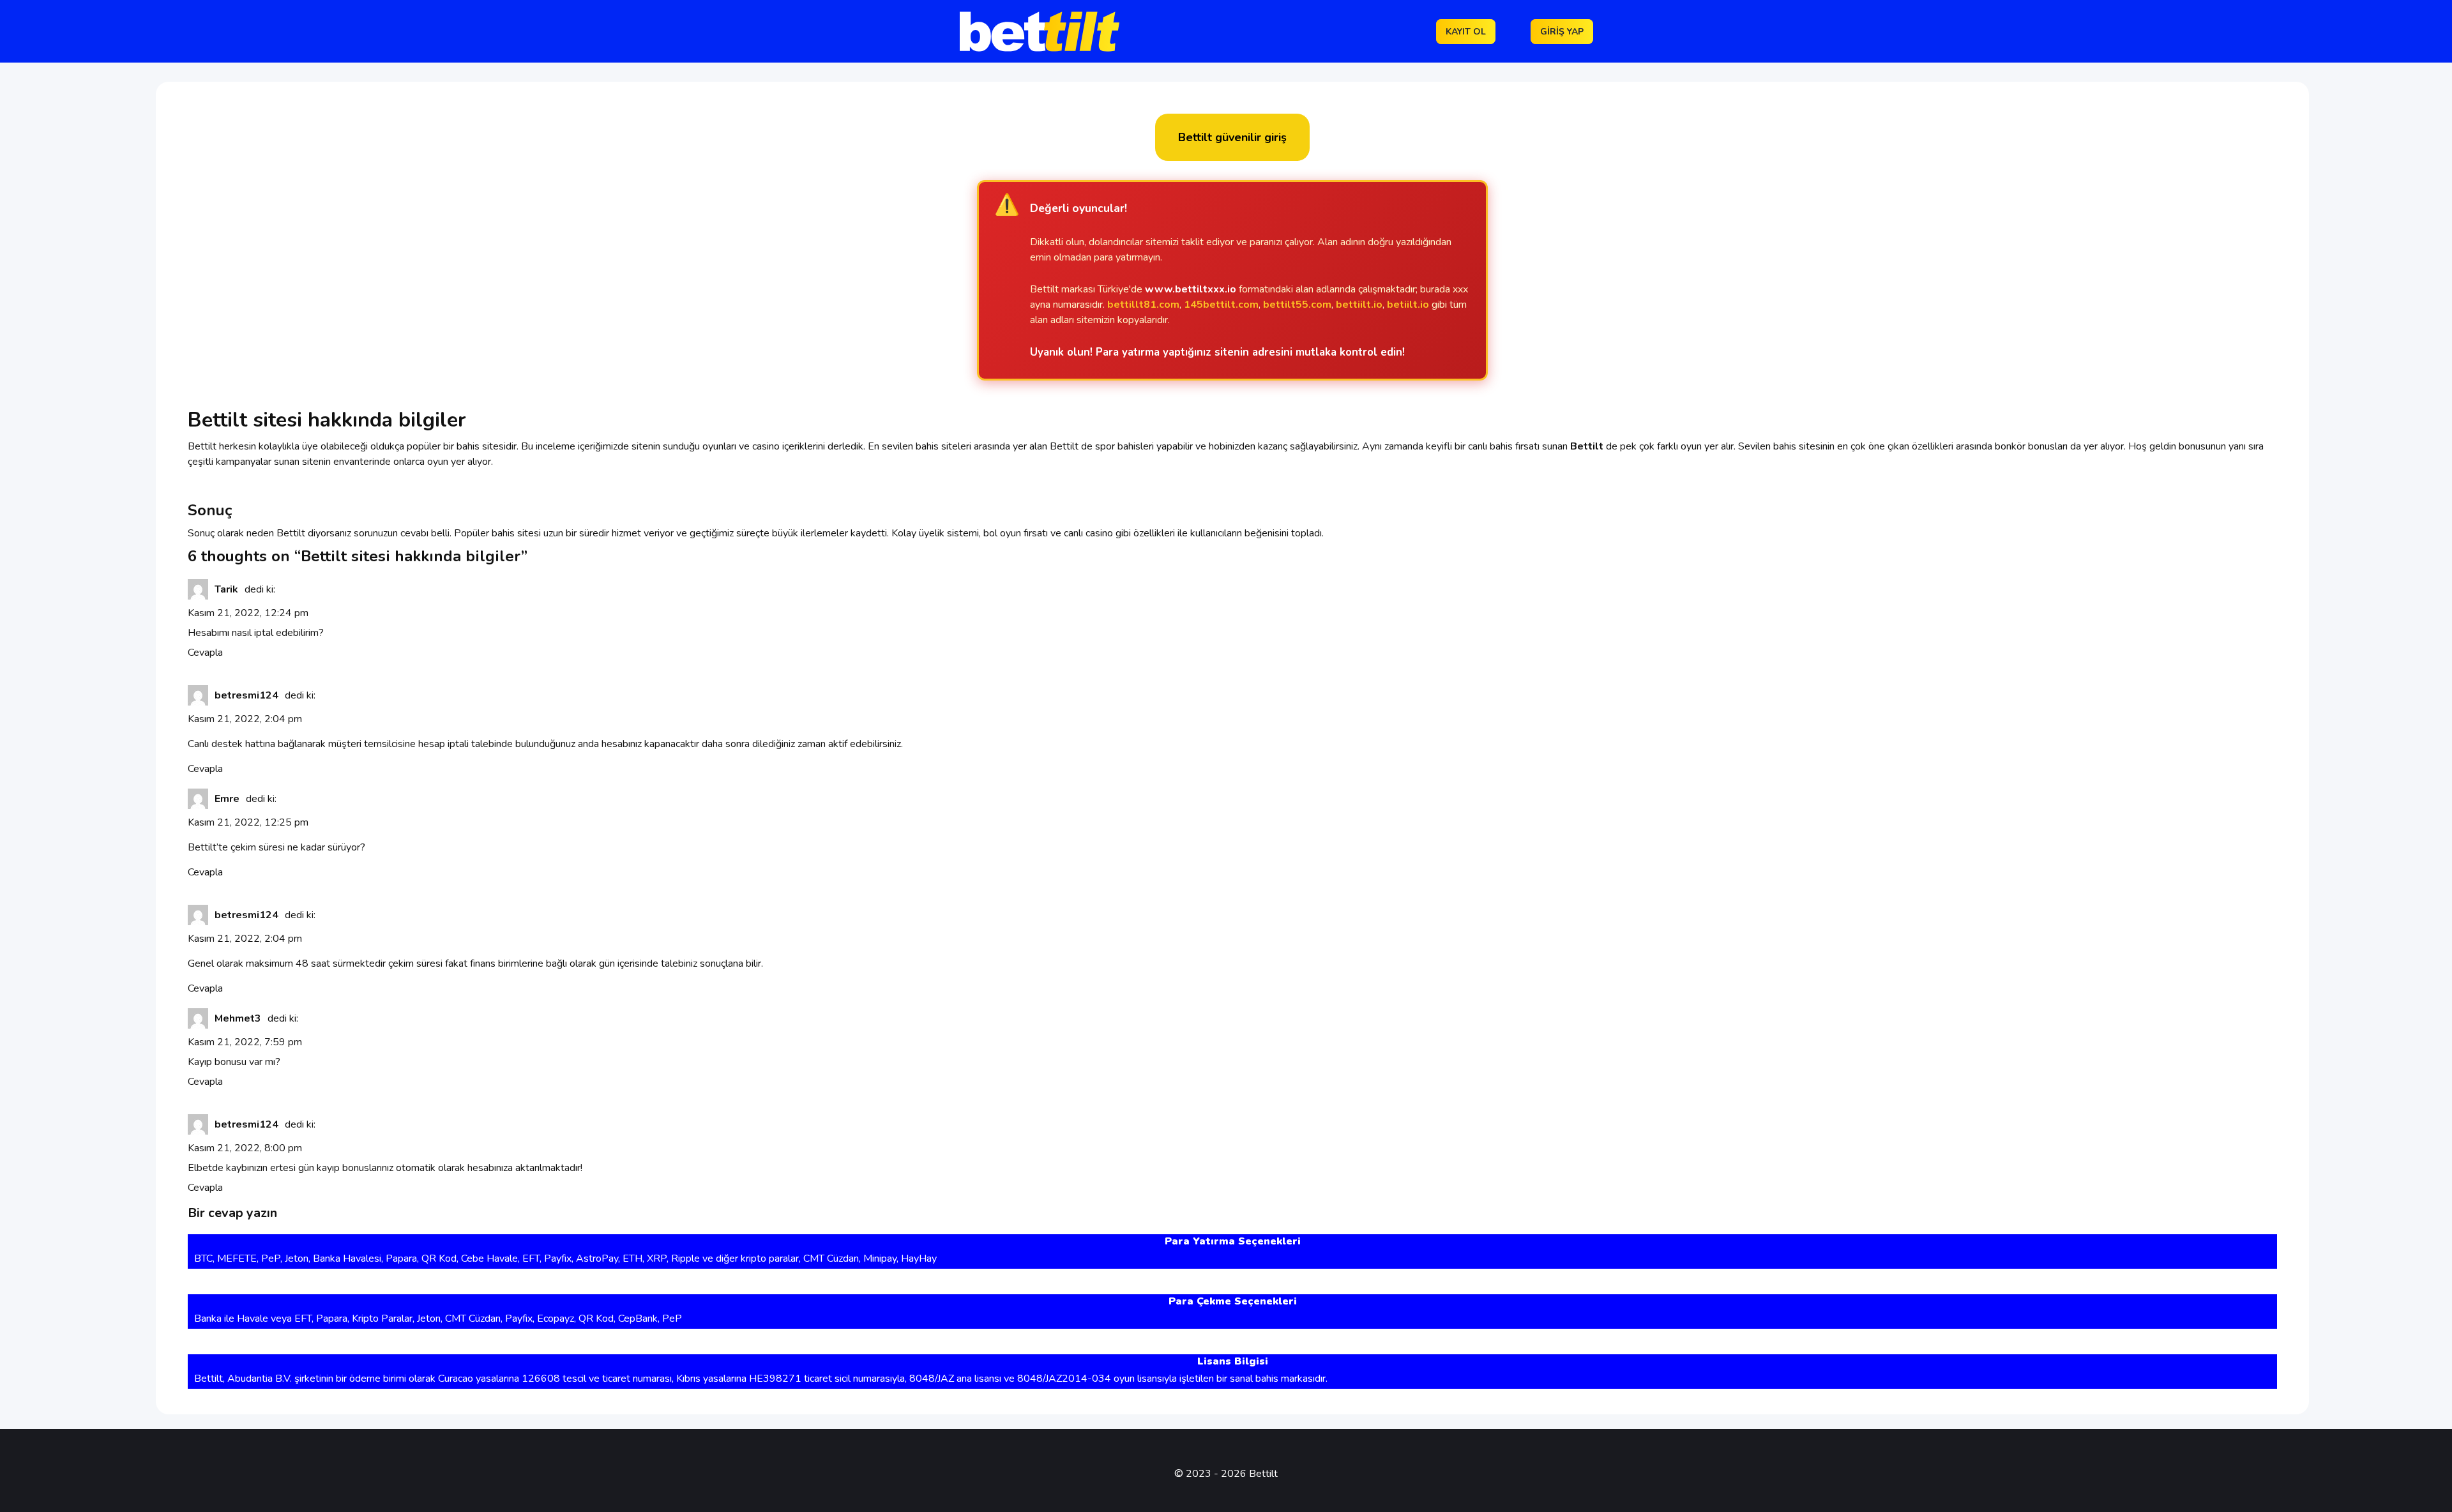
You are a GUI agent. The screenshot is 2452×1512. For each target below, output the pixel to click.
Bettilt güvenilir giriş (1232, 137)
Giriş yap (1562, 32)
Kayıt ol (1466, 32)
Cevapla (205, 653)
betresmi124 (246, 695)
